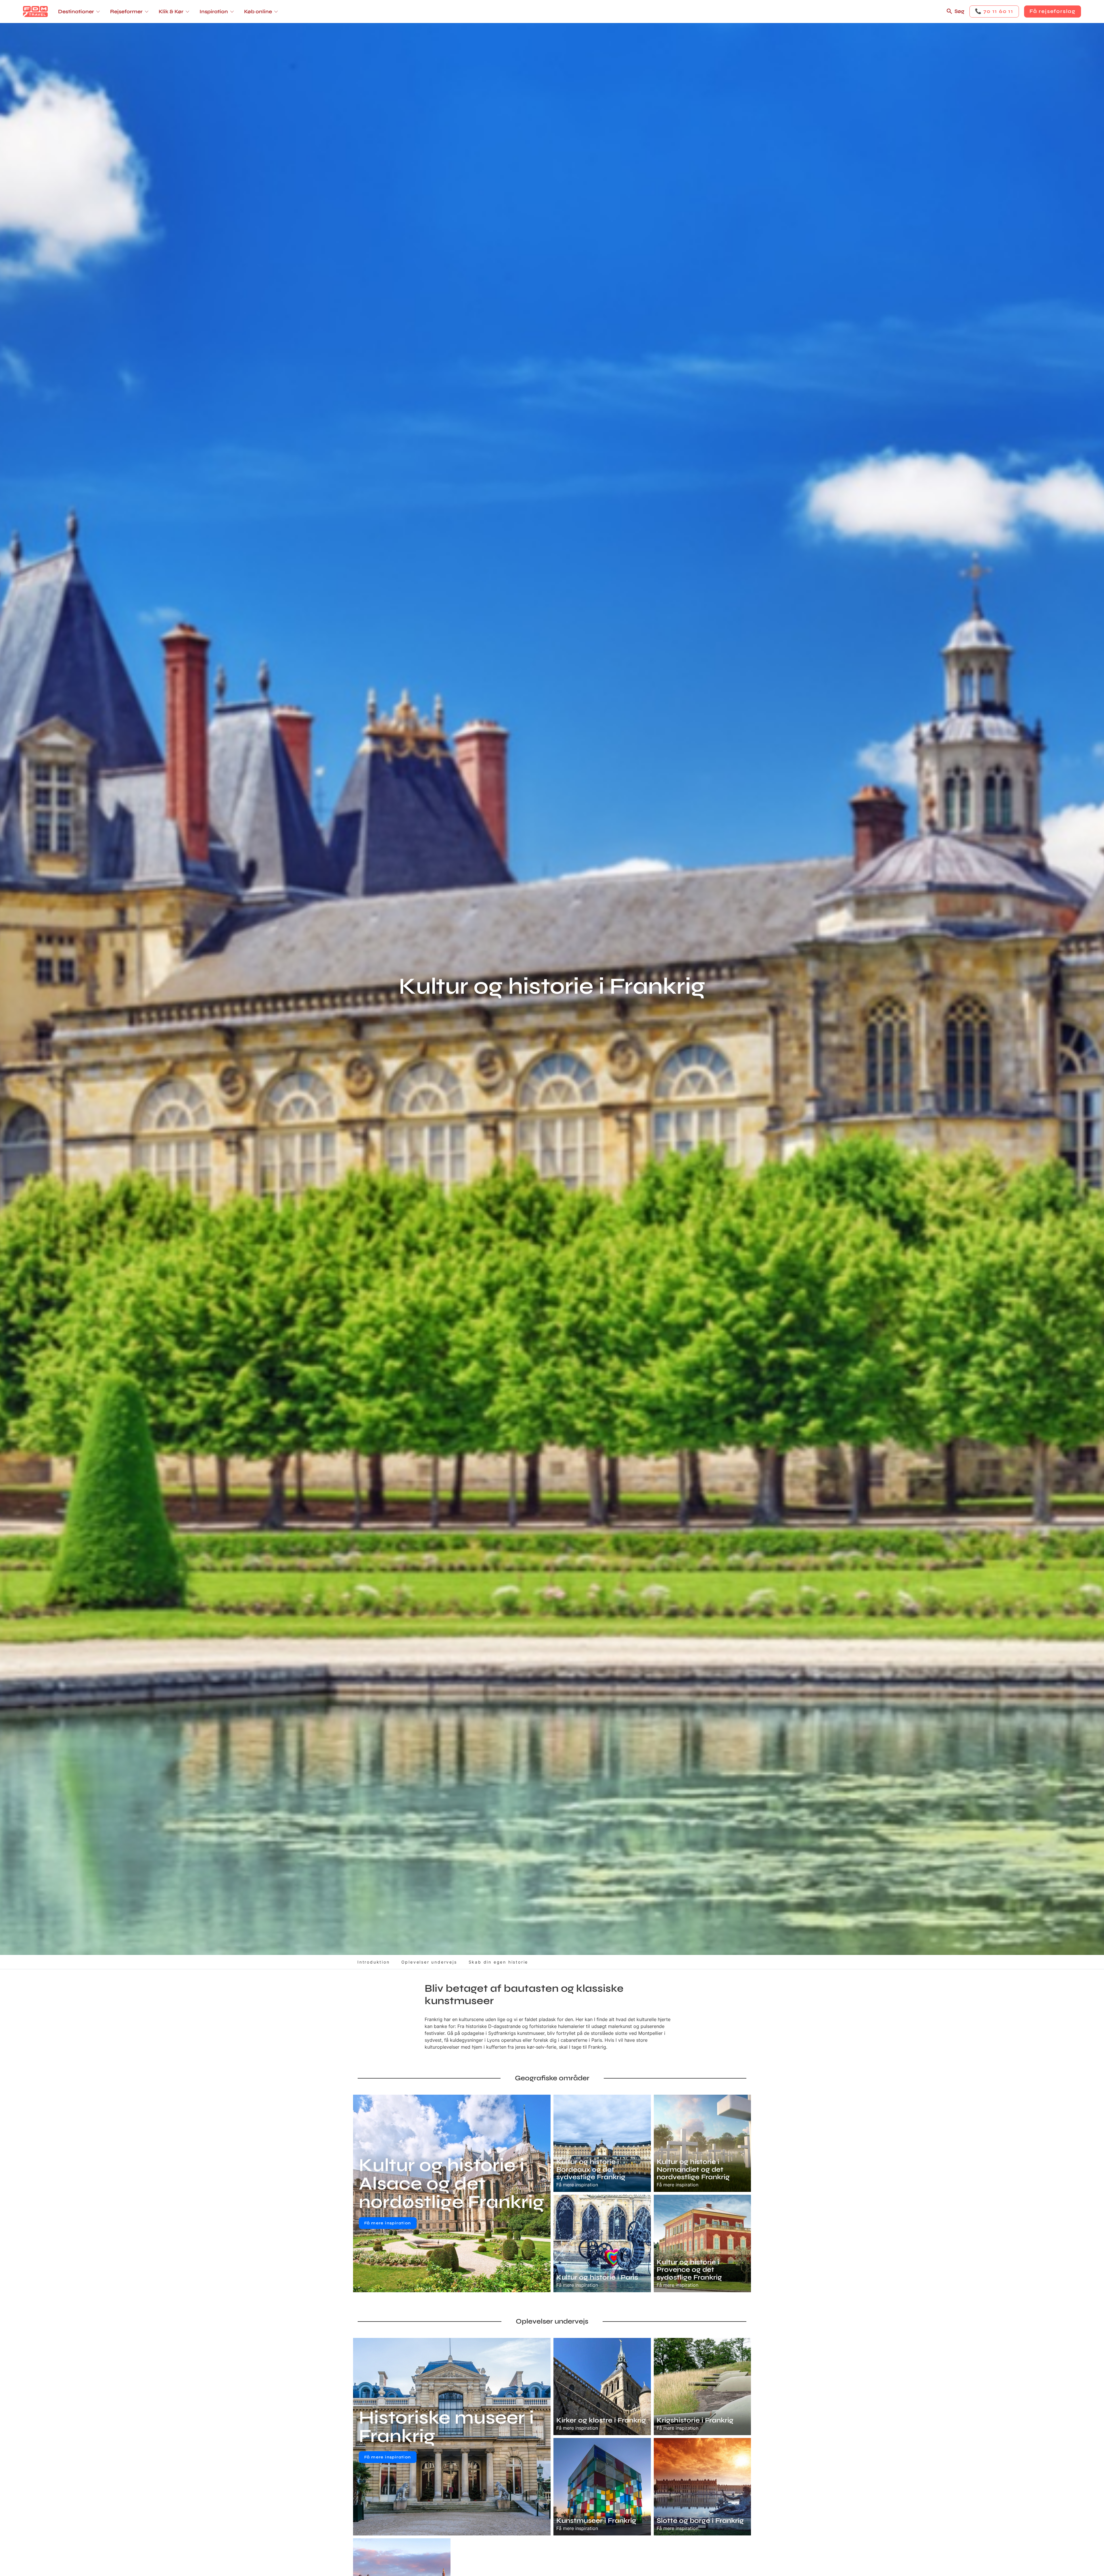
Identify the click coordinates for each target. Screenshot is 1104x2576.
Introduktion (374, 1962)
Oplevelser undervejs (429, 1962)
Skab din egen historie (499, 1962)
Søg (959, 11)
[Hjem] (35, 12)
